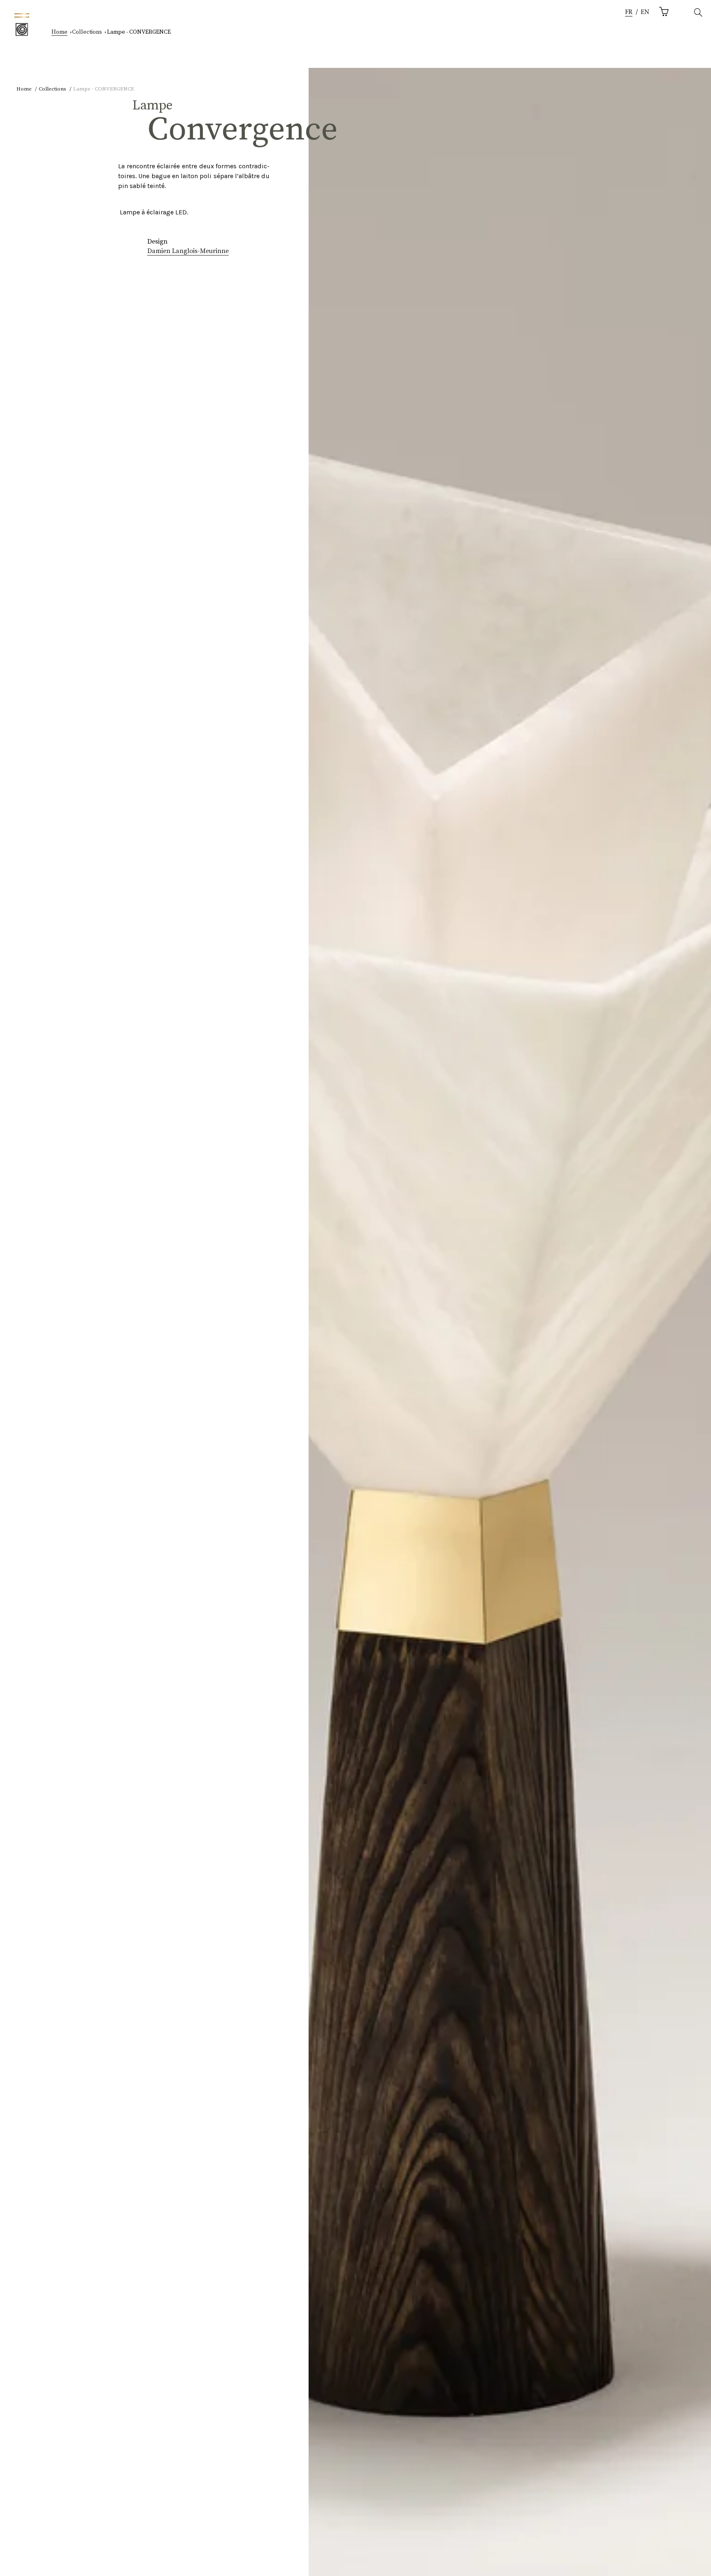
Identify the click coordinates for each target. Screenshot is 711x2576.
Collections (87, 32)
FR (629, 12)
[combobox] (629, 13)
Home (59, 32)
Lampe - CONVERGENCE (139, 32)
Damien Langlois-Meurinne (188, 251)
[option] (645, 13)
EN (645, 12)
